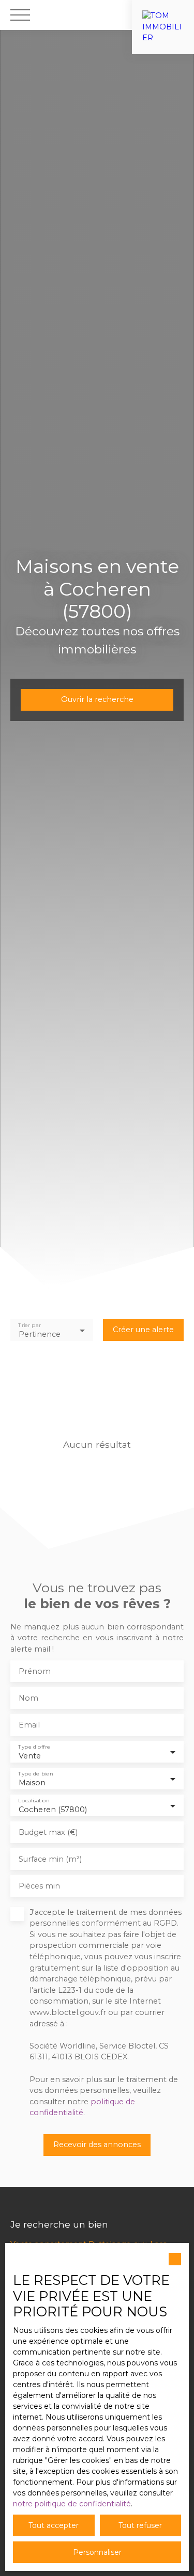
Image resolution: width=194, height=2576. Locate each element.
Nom (28, 1698)
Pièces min (39, 1886)
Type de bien (35, 1774)
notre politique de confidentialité (72, 2504)
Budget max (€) (48, 1832)
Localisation (34, 1801)
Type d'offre (34, 1747)
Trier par (29, 1325)
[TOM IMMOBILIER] (163, 15)
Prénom (35, 1671)
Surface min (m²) (50, 1859)
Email (29, 1725)
